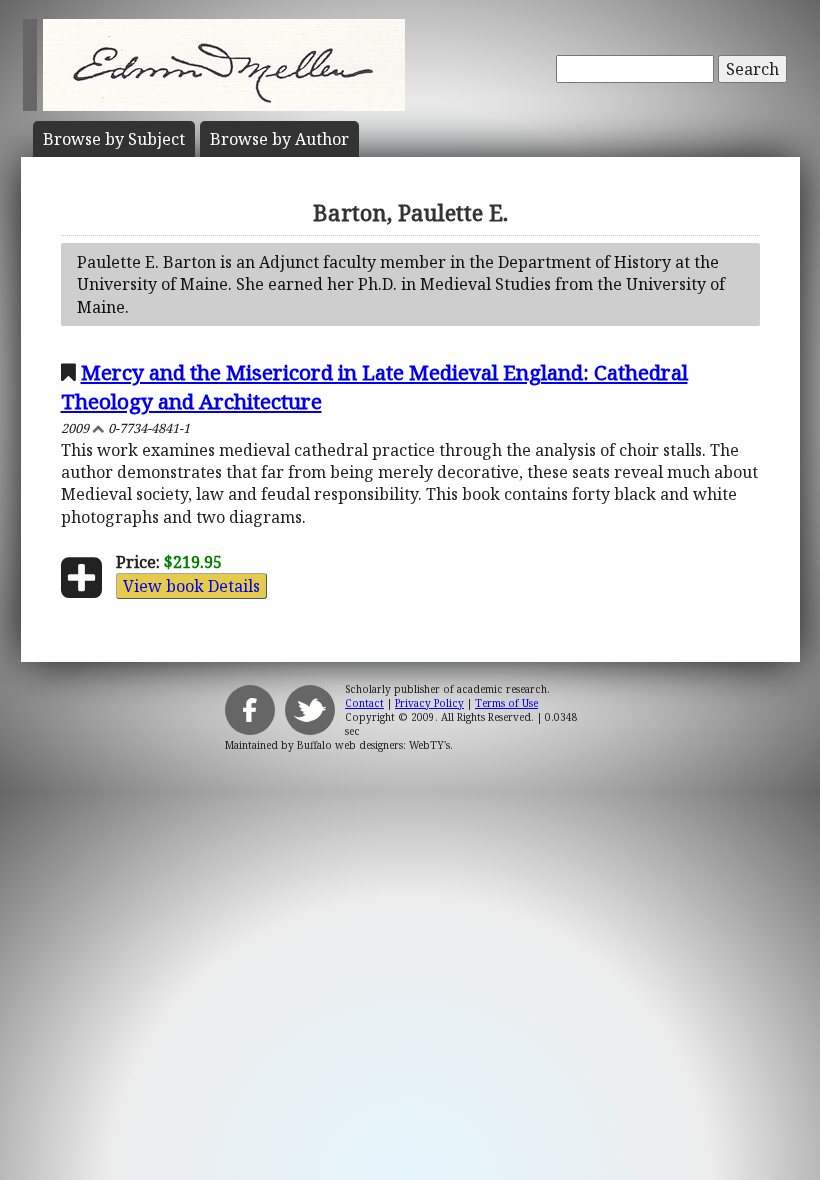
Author (279, 139)
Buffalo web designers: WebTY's (373, 745)
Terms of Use (506, 703)
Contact (364, 703)
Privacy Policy (429, 703)
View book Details (191, 586)
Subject (114, 139)
